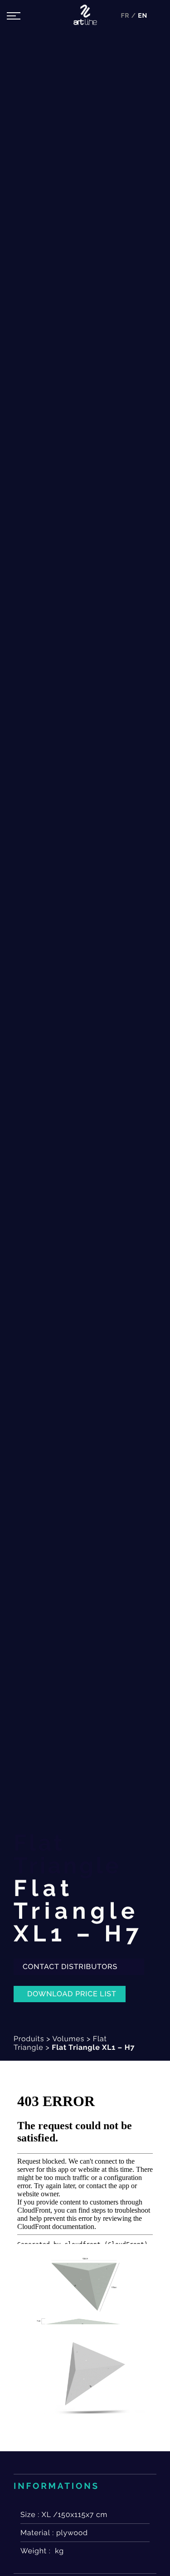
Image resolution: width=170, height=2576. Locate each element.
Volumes (68, 2039)
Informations (56, 2486)
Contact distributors (71, 1967)
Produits (29, 2039)
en (143, 16)
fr (126, 16)
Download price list (72, 1994)
